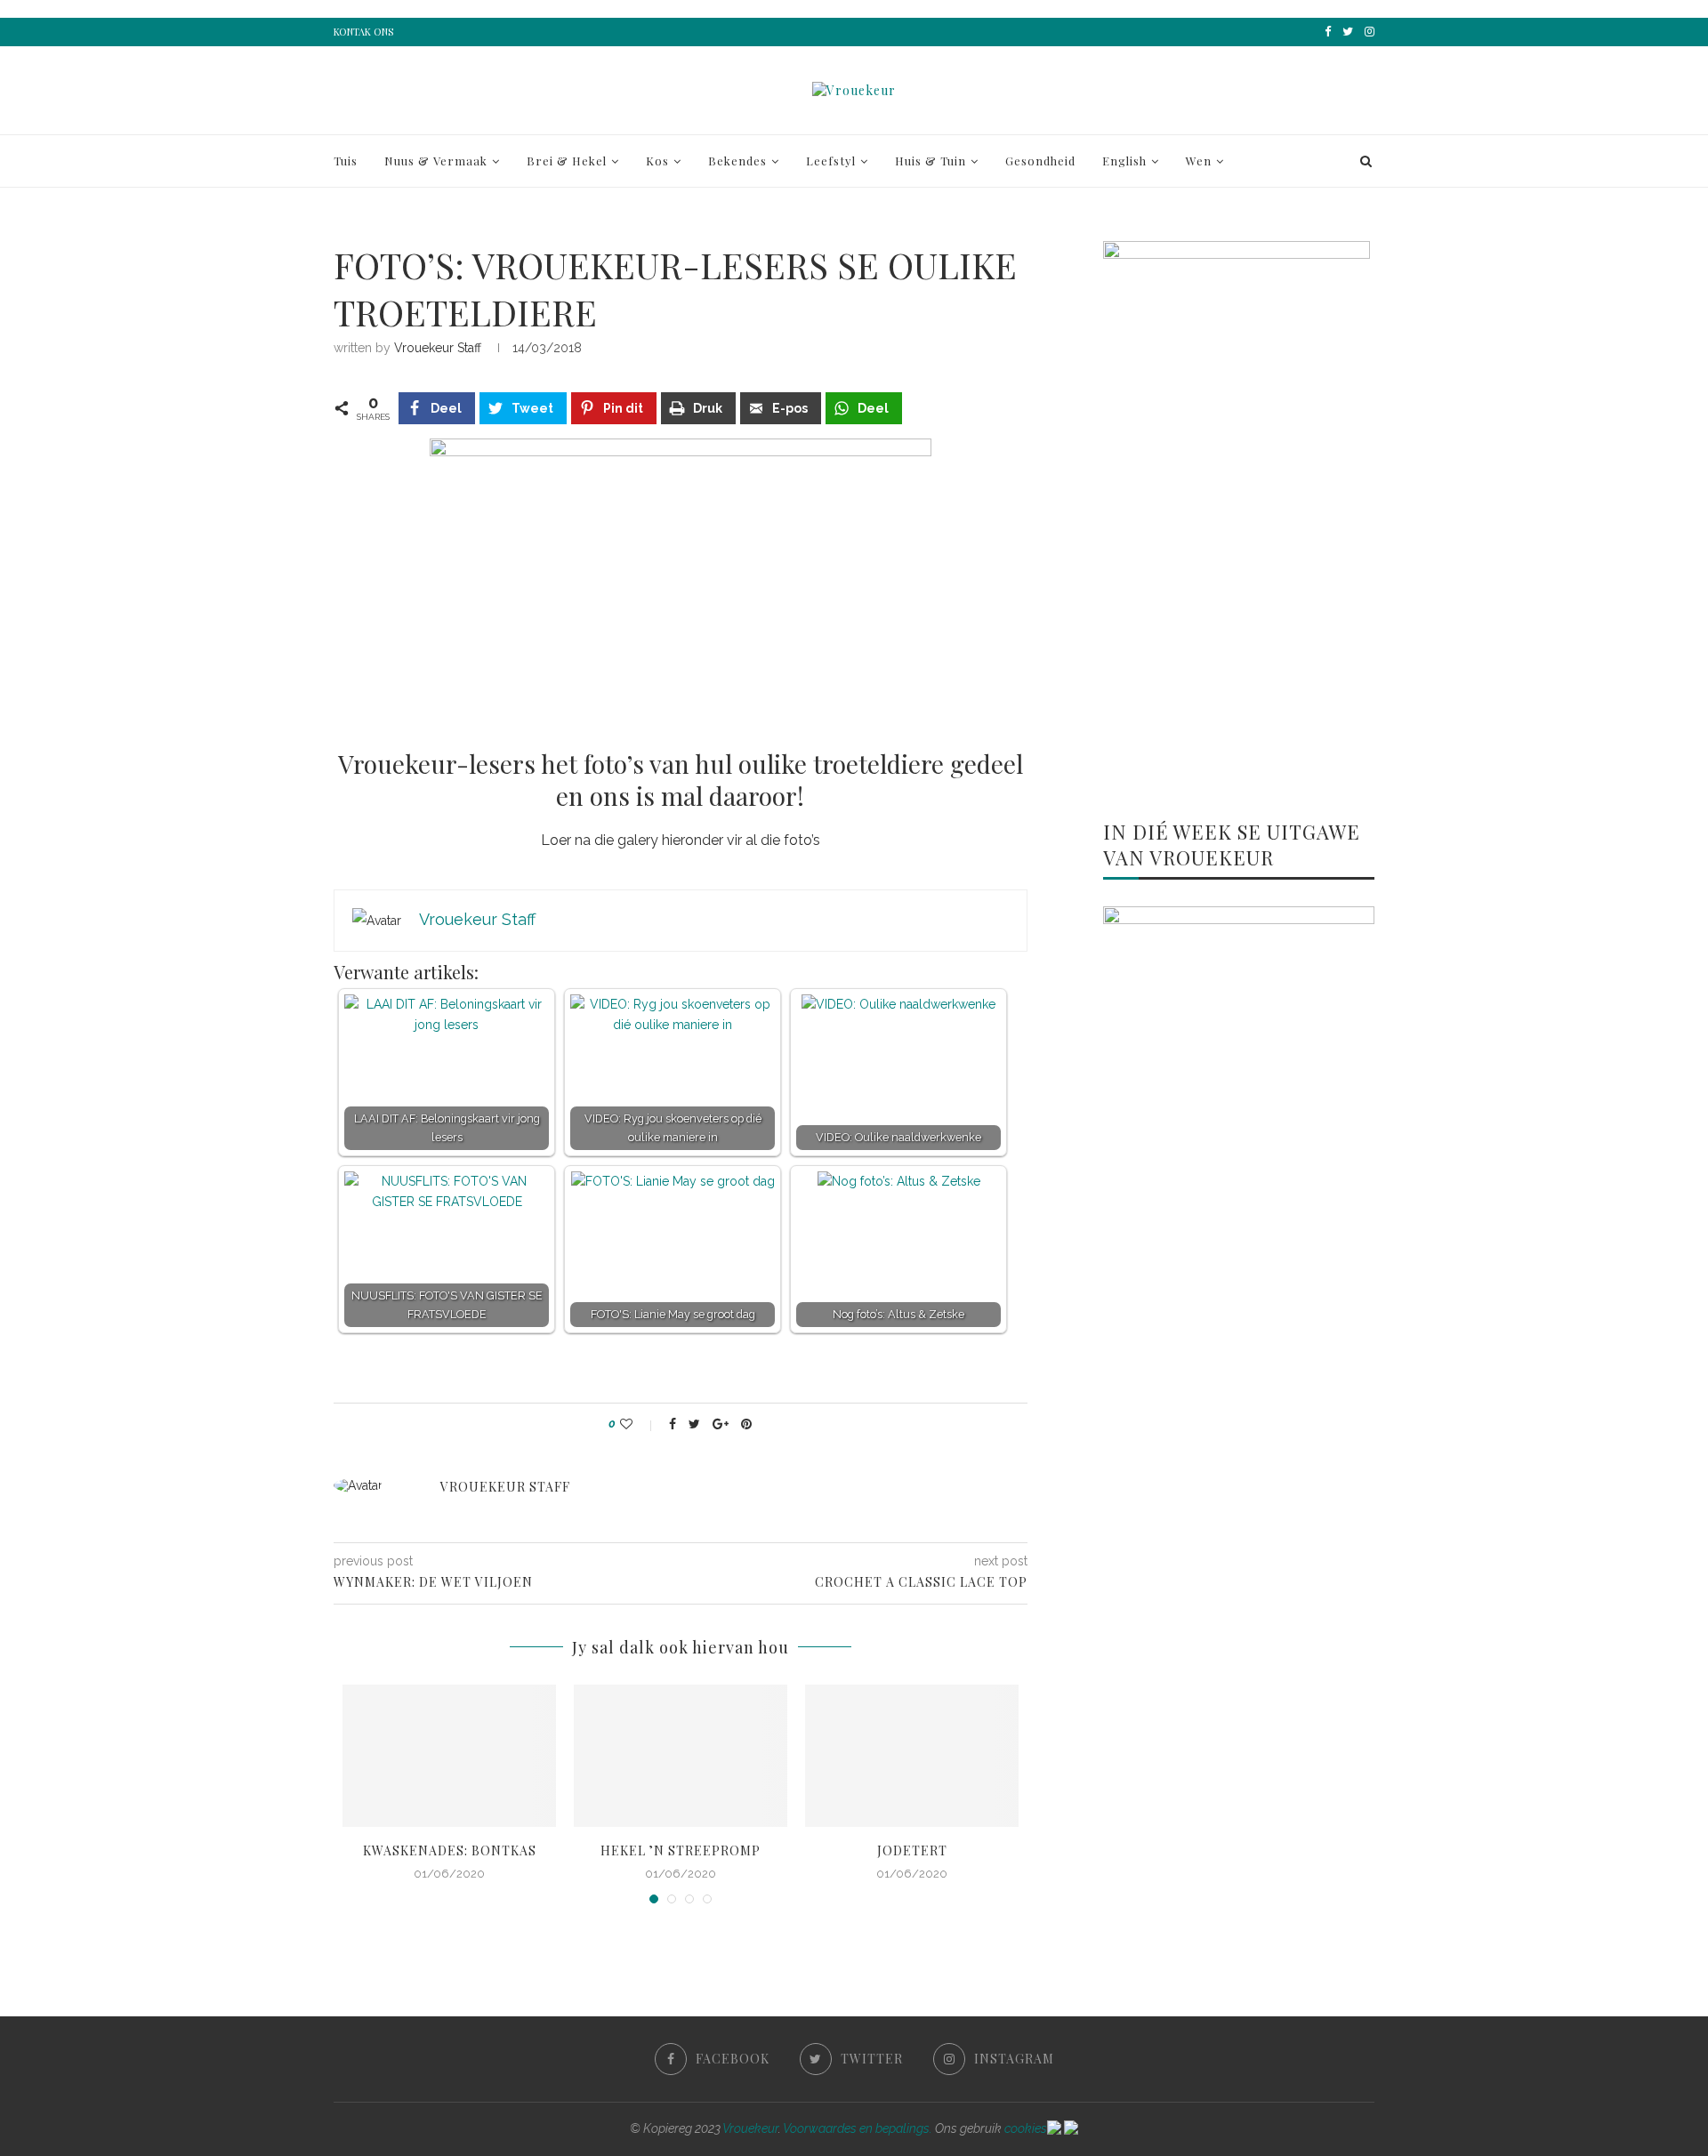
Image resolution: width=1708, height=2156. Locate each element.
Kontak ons (363, 32)
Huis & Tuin (931, 161)
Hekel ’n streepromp (681, 1850)
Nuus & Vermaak (436, 161)
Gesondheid (1040, 161)
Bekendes (737, 161)
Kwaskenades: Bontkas (450, 1850)
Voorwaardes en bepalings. (858, 2128)
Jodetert (912, 1850)
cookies (1026, 2128)
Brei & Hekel (567, 161)
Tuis (346, 161)
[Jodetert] (912, 1756)
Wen (1199, 161)
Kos (657, 161)
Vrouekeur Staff (438, 348)
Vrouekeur (750, 2128)
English (1124, 161)
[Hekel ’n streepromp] (681, 1756)
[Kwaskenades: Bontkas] (449, 1756)
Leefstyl (831, 161)
